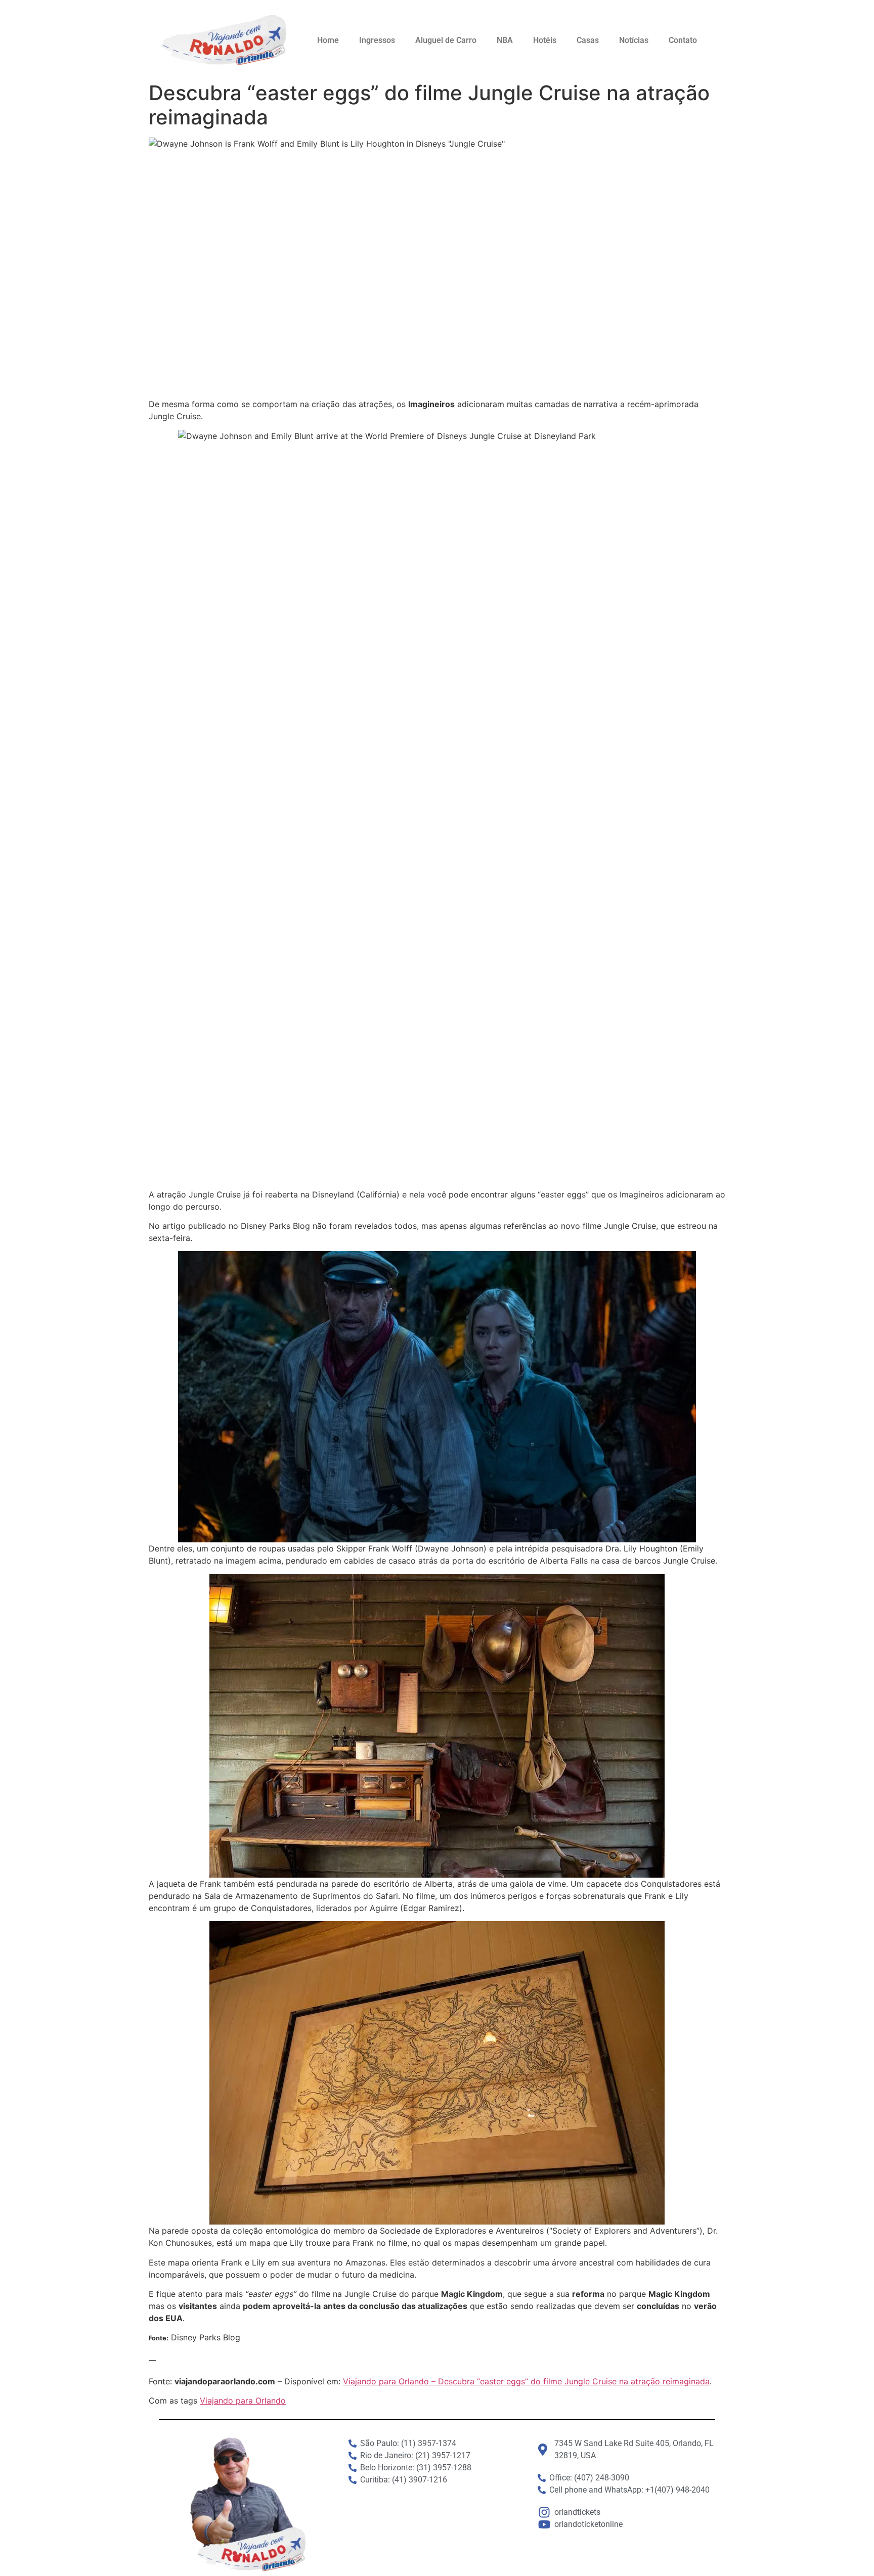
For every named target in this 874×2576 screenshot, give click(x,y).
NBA (505, 40)
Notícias (634, 40)
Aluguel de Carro (446, 40)
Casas (588, 40)
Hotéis (545, 40)
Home (328, 40)
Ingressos (377, 40)
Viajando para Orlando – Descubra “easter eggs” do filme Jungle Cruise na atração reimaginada (526, 2381)
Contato (683, 40)
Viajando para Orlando (243, 2401)
